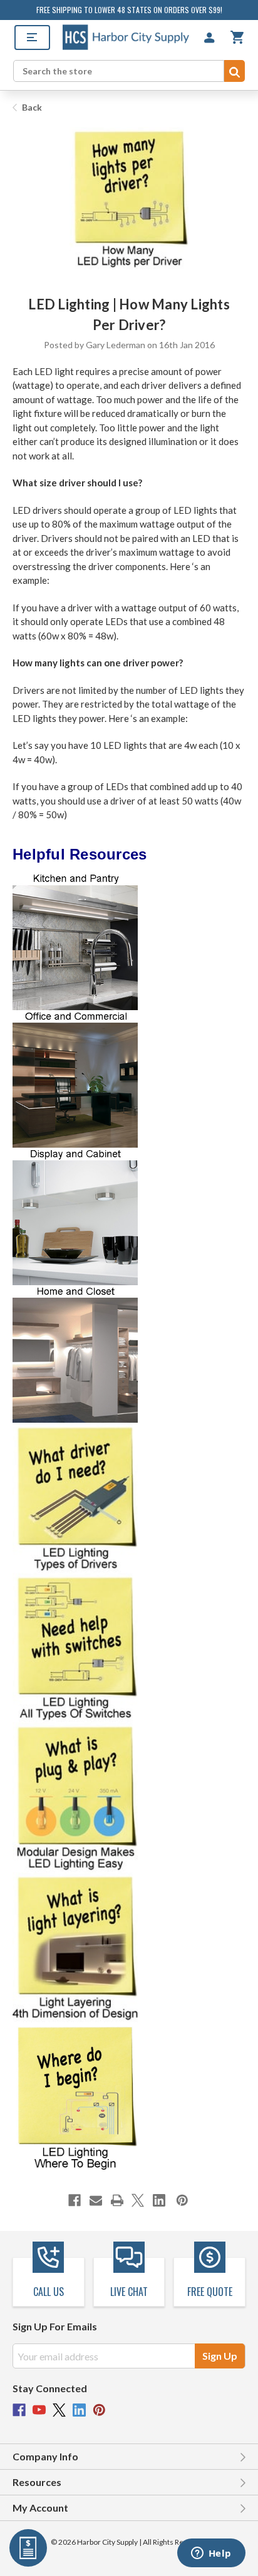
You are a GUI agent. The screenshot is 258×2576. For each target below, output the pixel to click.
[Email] (96, 2200)
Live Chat (129, 2292)
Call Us (49, 2292)
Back (31, 107)
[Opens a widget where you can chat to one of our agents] (211, 2554)
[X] (138, 2200)
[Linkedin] (159, 2200)
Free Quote (210, 2292)
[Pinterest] (182, 2200)
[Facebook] (75, 2200)
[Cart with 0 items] (237, 37)
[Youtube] (39, 2410)
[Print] (117, 2200)
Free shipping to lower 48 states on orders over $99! (129, 10)
